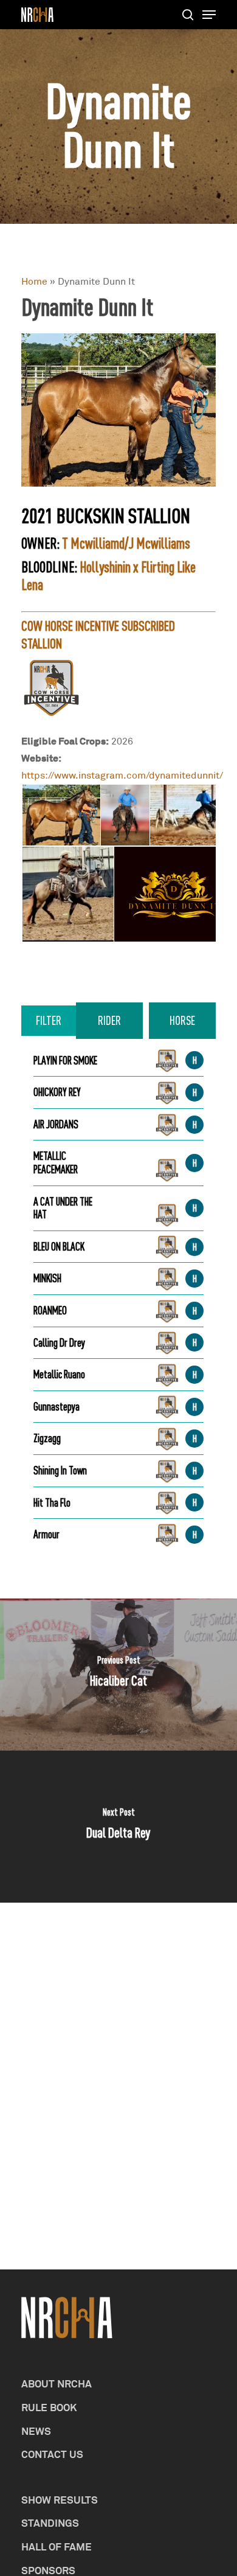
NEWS (36, 2431)
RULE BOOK (49, 2407)
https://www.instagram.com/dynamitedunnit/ (122, 775)
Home (34, 281)
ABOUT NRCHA (57, 2383)
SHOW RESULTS (60, 2500)
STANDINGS (50, 2523)
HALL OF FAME (57, 2546)
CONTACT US (52, 2454)
